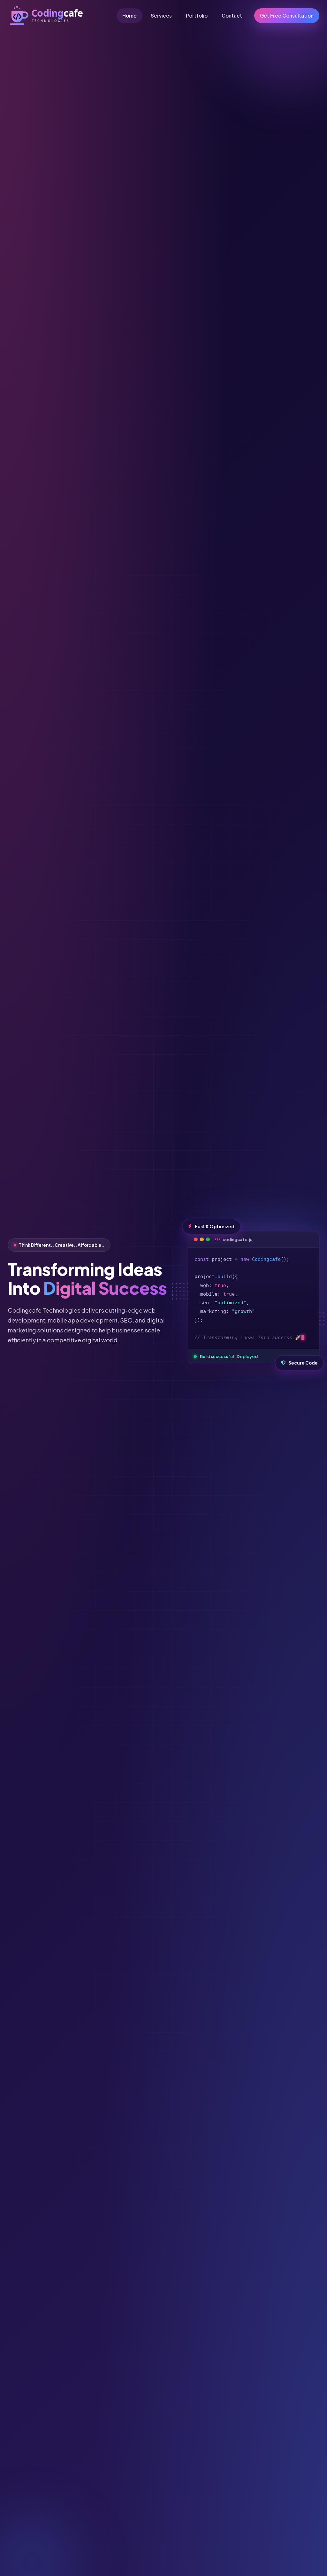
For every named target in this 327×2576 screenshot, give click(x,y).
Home (129, 15)
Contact (232, 15)
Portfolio (197, 15)
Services (161, 15)
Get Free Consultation (287, 15)
